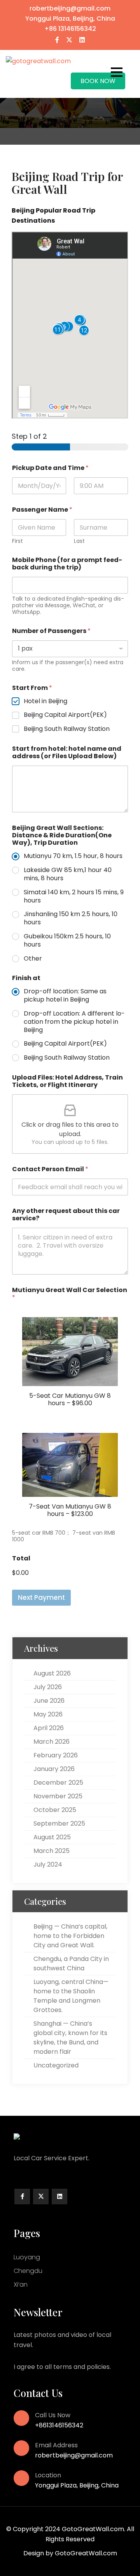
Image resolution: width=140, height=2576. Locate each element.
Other (33, 959)
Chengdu (28, 2271)
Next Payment (41, 1597)
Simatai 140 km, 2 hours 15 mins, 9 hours (74, 897)
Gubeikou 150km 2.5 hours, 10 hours (67, 941)
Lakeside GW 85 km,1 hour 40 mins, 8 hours (68, 874)
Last (79, 541)
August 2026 (52, 1673)
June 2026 (49, 1701)
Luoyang (27, 2257)
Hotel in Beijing (45, 701)
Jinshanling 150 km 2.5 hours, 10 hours (71, 918)
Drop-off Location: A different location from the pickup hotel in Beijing (74, 1022)
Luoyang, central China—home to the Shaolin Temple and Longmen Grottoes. (71, 1996)
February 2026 (56, 1755)
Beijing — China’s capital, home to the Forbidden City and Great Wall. (70, 1936)
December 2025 (58, 1783)
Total (21, 1558)
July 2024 (48, 1864)
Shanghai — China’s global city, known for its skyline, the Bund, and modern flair (70, 2038)
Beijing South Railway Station (67, 729)
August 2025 (52, 1837)
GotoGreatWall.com (86, 2553)
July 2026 (48, 1687)
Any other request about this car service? (66, 1214)
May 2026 (48, 1714)
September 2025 (59, 1823)
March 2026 (52, 1742)
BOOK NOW (98, 81)
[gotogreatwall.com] (38, 61)
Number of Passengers (51, 631)
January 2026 (54, 1769)
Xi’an (21, 2284)
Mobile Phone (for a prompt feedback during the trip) (67, 564)
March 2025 (52, 1851)
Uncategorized (56, 2065)
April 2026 (49, 1728)
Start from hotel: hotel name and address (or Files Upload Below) (67, 752)
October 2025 (55, 1810)
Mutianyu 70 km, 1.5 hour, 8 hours (73, 856)
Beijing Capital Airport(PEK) (65, 715)
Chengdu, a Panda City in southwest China (71, 1963)
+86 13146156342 (70, 29)
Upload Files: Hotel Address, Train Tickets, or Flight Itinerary (67, 1081)
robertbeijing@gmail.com (70, 8)
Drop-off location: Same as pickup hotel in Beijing (65, 996)
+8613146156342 (59, 2425)
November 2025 (58, 1796)
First (17, 541)
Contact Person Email (50, 1169)
